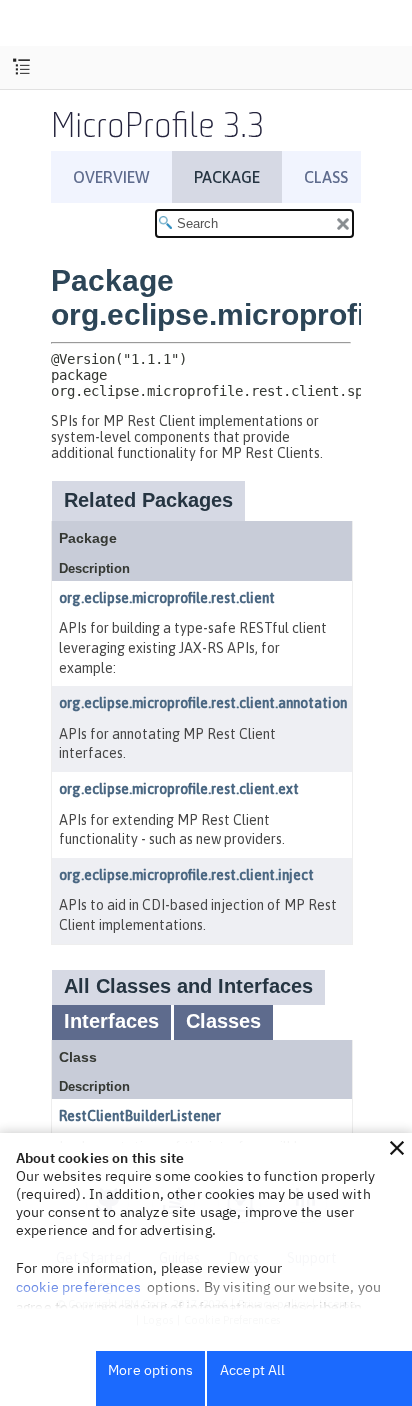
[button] (397, 1148)
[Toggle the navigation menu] (21, 67)
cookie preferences (78, 1287)
